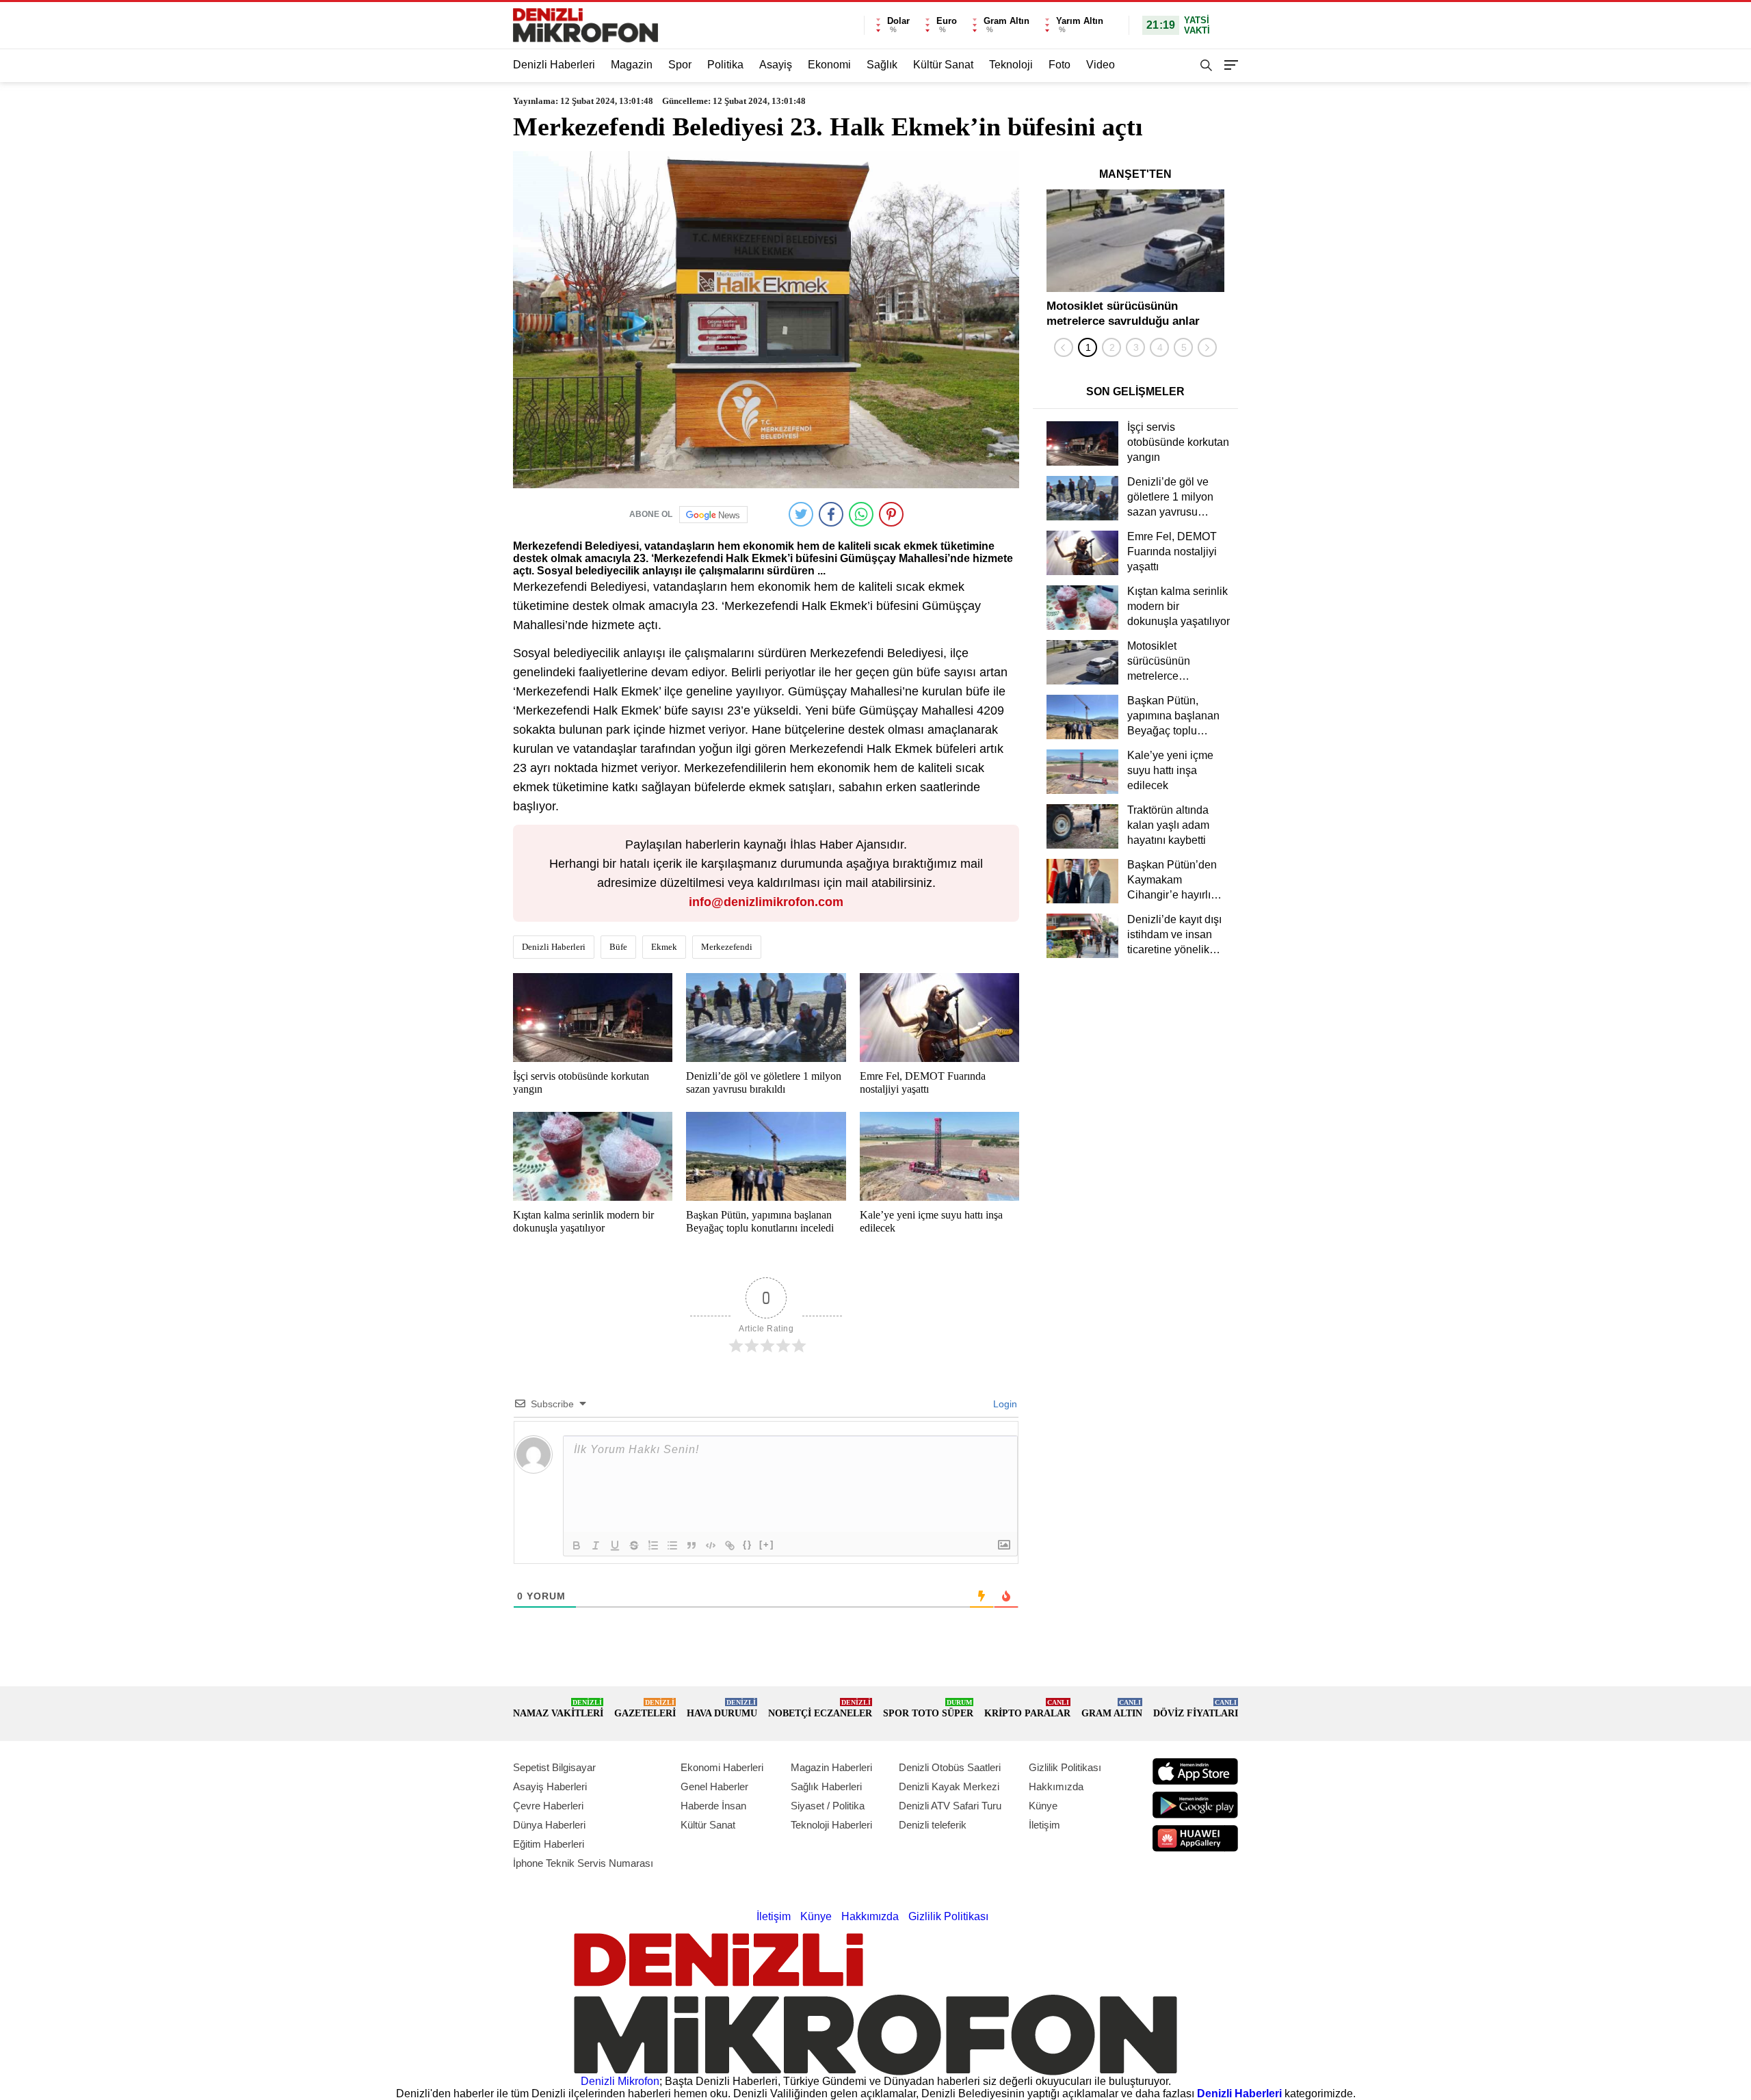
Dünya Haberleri (549, 1825)
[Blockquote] (692, 1545)
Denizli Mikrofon (620, 2081)
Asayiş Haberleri (550, 1786)
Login (1004, 1404)
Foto (1059, 65)
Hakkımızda (1056, 1786)
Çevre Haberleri (548, 1806)
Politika (725, 65)
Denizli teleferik (933, 1825)
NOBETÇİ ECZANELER (820, 1709)
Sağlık (882, 65)
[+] (767, 1544)
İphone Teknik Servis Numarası (583, 1863)
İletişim (1044, 1825)
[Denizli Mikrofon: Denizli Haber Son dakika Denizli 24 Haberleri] (585, 25)
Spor (680, 65)
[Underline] (615, 1545)
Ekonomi (829, 65)
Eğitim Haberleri (549, 1844)
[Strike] (634, 1545)
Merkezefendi (727, 947)
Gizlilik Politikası (1065, 1767)
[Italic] (596, 1545)
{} (748, 1544)
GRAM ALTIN (1112, 1709)
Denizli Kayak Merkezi (949, 1786)
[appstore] (1195, 1771)
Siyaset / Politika (828, 1806)
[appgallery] (1195, 1838)
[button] (1088, 347)
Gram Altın (1006, 21)
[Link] (730, 1545)
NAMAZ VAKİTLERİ (558, 1709)
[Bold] (577, 1545)
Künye (1043, 1806)
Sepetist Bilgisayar (554, 1767)
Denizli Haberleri (554, 65)
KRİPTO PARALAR (1027, 1709)
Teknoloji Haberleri (831, 1825)
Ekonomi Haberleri (722, 1767)
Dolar (898, 21)
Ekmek (664, 947)
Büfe (618, 947)
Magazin (632, 65)
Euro (947, 21)
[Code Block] (711, 1545)
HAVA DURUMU (722, 1709)
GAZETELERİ (645, 1709)
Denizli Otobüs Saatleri (950, 1767)
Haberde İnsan (713, 1806)
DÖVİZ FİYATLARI (1196, 1709)
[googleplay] (1195, 1805)
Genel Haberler (714, 1786)
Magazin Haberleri (831, 1767)
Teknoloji (1011, 65)
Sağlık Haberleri (826, 1786)
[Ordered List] (653, 1545)
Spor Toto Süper (928, 1709)
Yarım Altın (1080, 21)
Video (1101, 65)
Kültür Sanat (943, 65)
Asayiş (776, 65)
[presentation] (1064, 347)
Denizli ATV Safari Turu (950, 1806)
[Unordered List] (672, 1545)
